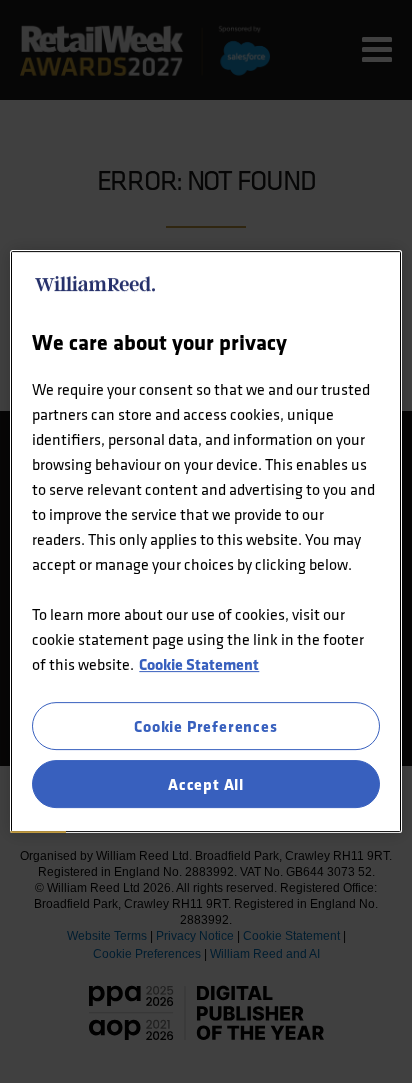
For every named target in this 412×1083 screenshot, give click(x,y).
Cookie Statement (199, 664)
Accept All (206, 784)
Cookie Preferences (205, 726)
